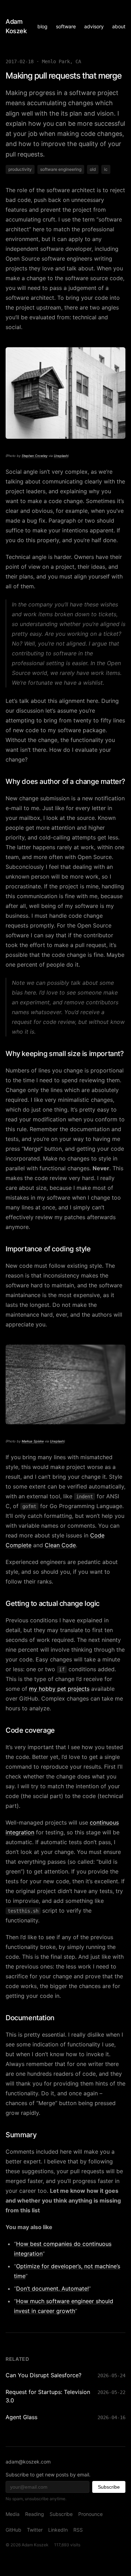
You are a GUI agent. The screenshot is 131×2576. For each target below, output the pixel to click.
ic (106, 169)
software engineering (61, 169)
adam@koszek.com (28, 2462)
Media (13, 2514)
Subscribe (109, 2487)
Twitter (35, 2530)
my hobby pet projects (59, 1689)
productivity (20, 169)
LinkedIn (58, 2530)
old (93, 169)
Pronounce (90, 2514)
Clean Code (60, 1545)
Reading (35, 2514)
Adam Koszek (16, 26)
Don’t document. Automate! (52, 2288)
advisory (94, 26)
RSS (78, 2530)
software (66, 26)
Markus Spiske (33, 1441)
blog (42, 26)
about (119, 26)
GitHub (13, 2530)
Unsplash (61, 456)
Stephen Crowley (35, 456)
